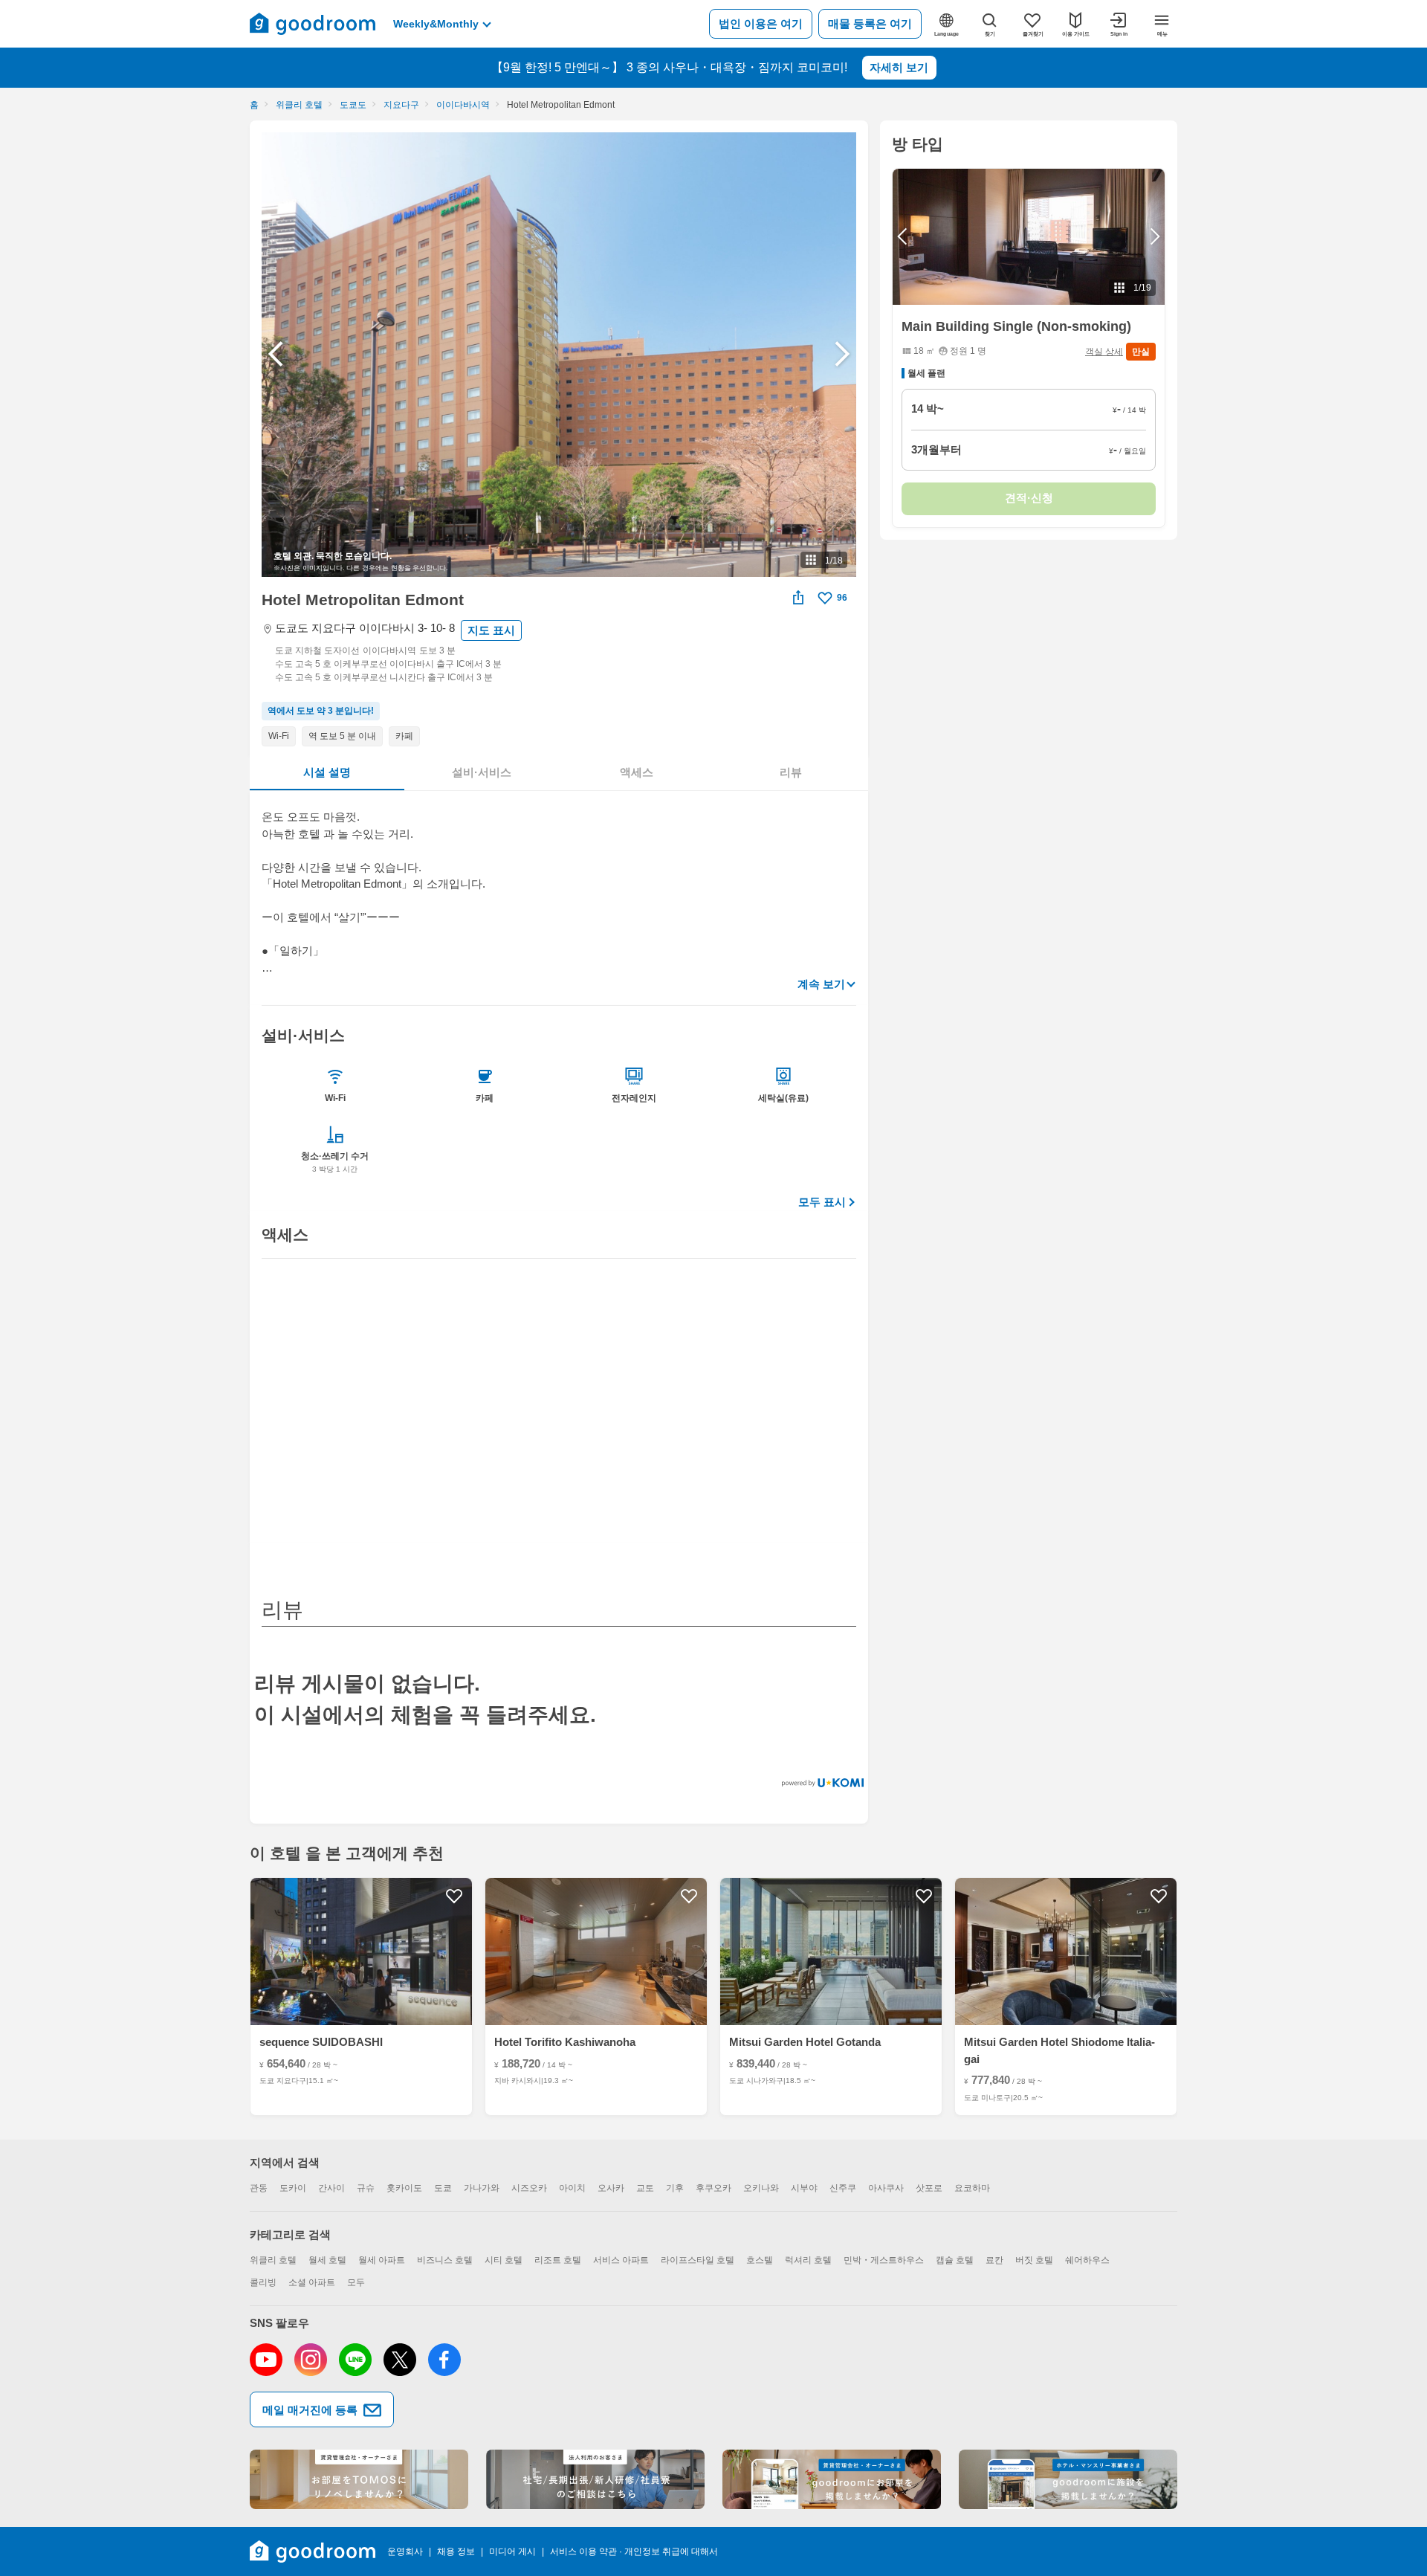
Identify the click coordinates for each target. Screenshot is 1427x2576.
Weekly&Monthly (436, 24)
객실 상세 (1104, 352)
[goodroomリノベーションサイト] (359, 2479)
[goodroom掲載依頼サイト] (832, 2479)
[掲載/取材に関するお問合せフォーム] (1068, 2479)
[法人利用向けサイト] (595, 2479)
